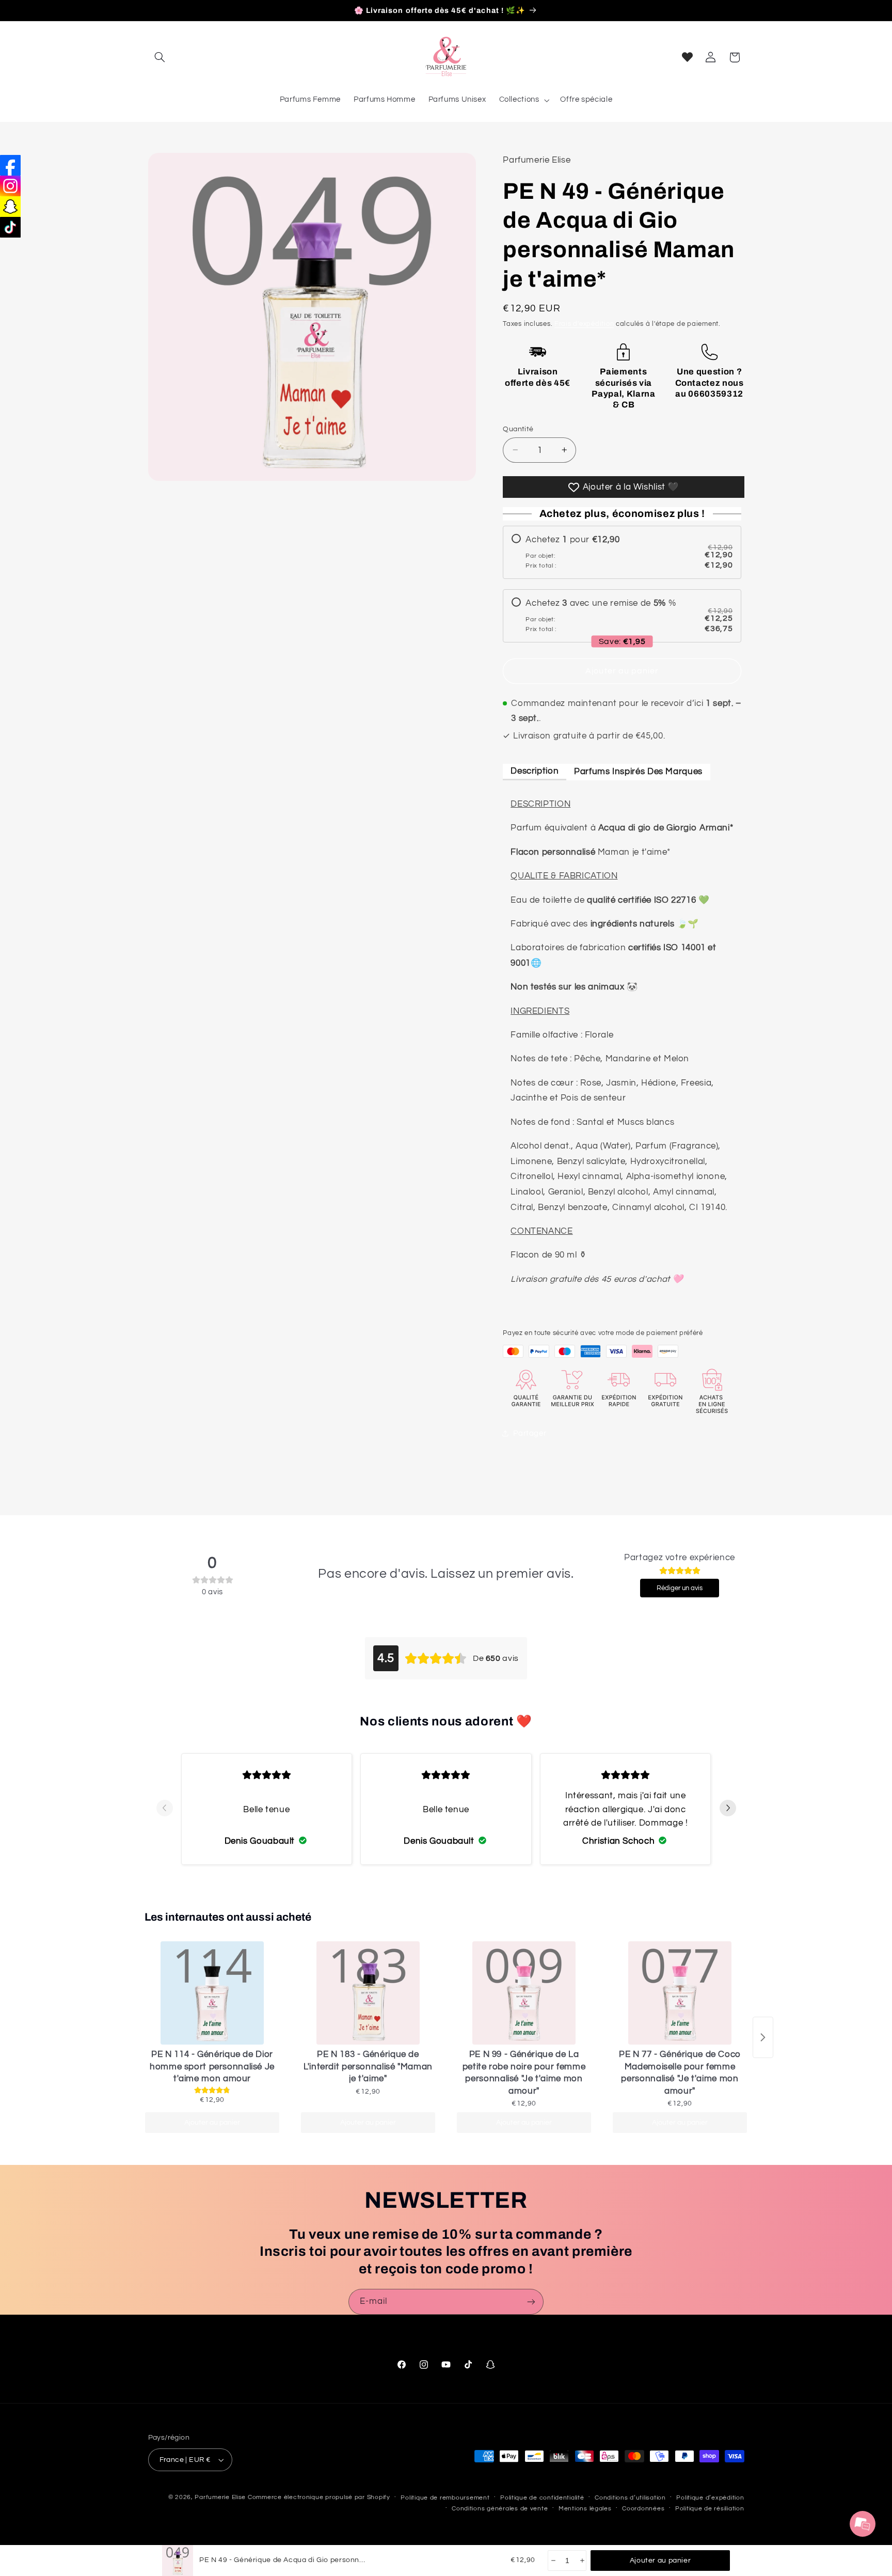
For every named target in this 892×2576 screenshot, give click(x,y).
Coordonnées (643, 2509)
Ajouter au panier (212, 2123)
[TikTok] (10, 227)
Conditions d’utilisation (630, 2498)
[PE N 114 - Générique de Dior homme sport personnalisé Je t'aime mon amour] (212, 1993)
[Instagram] (10, 186)
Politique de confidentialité (542, 2498)
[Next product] (763, 2037)
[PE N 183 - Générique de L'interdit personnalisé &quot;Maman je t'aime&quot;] (368, 1993)
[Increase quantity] (582, 2561)
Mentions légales (585, 2509)
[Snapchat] (10, 207)
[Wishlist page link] (687, 57)
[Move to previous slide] (165, 1809)
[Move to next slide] (728, 1809)
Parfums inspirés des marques (638, 771)
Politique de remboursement (445, 2498)
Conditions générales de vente (500, 2509)
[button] (160, 57)
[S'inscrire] (531, 2302)
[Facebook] (10, 165)
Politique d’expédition (710, 2498)
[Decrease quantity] (553, 2561)
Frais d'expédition (584, 324)
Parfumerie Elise (220, 2497)
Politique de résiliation (710, 2509)
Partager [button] (530, 1433)
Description (535, 771)
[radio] (622, 552)
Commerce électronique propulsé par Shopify (319, 2497)
